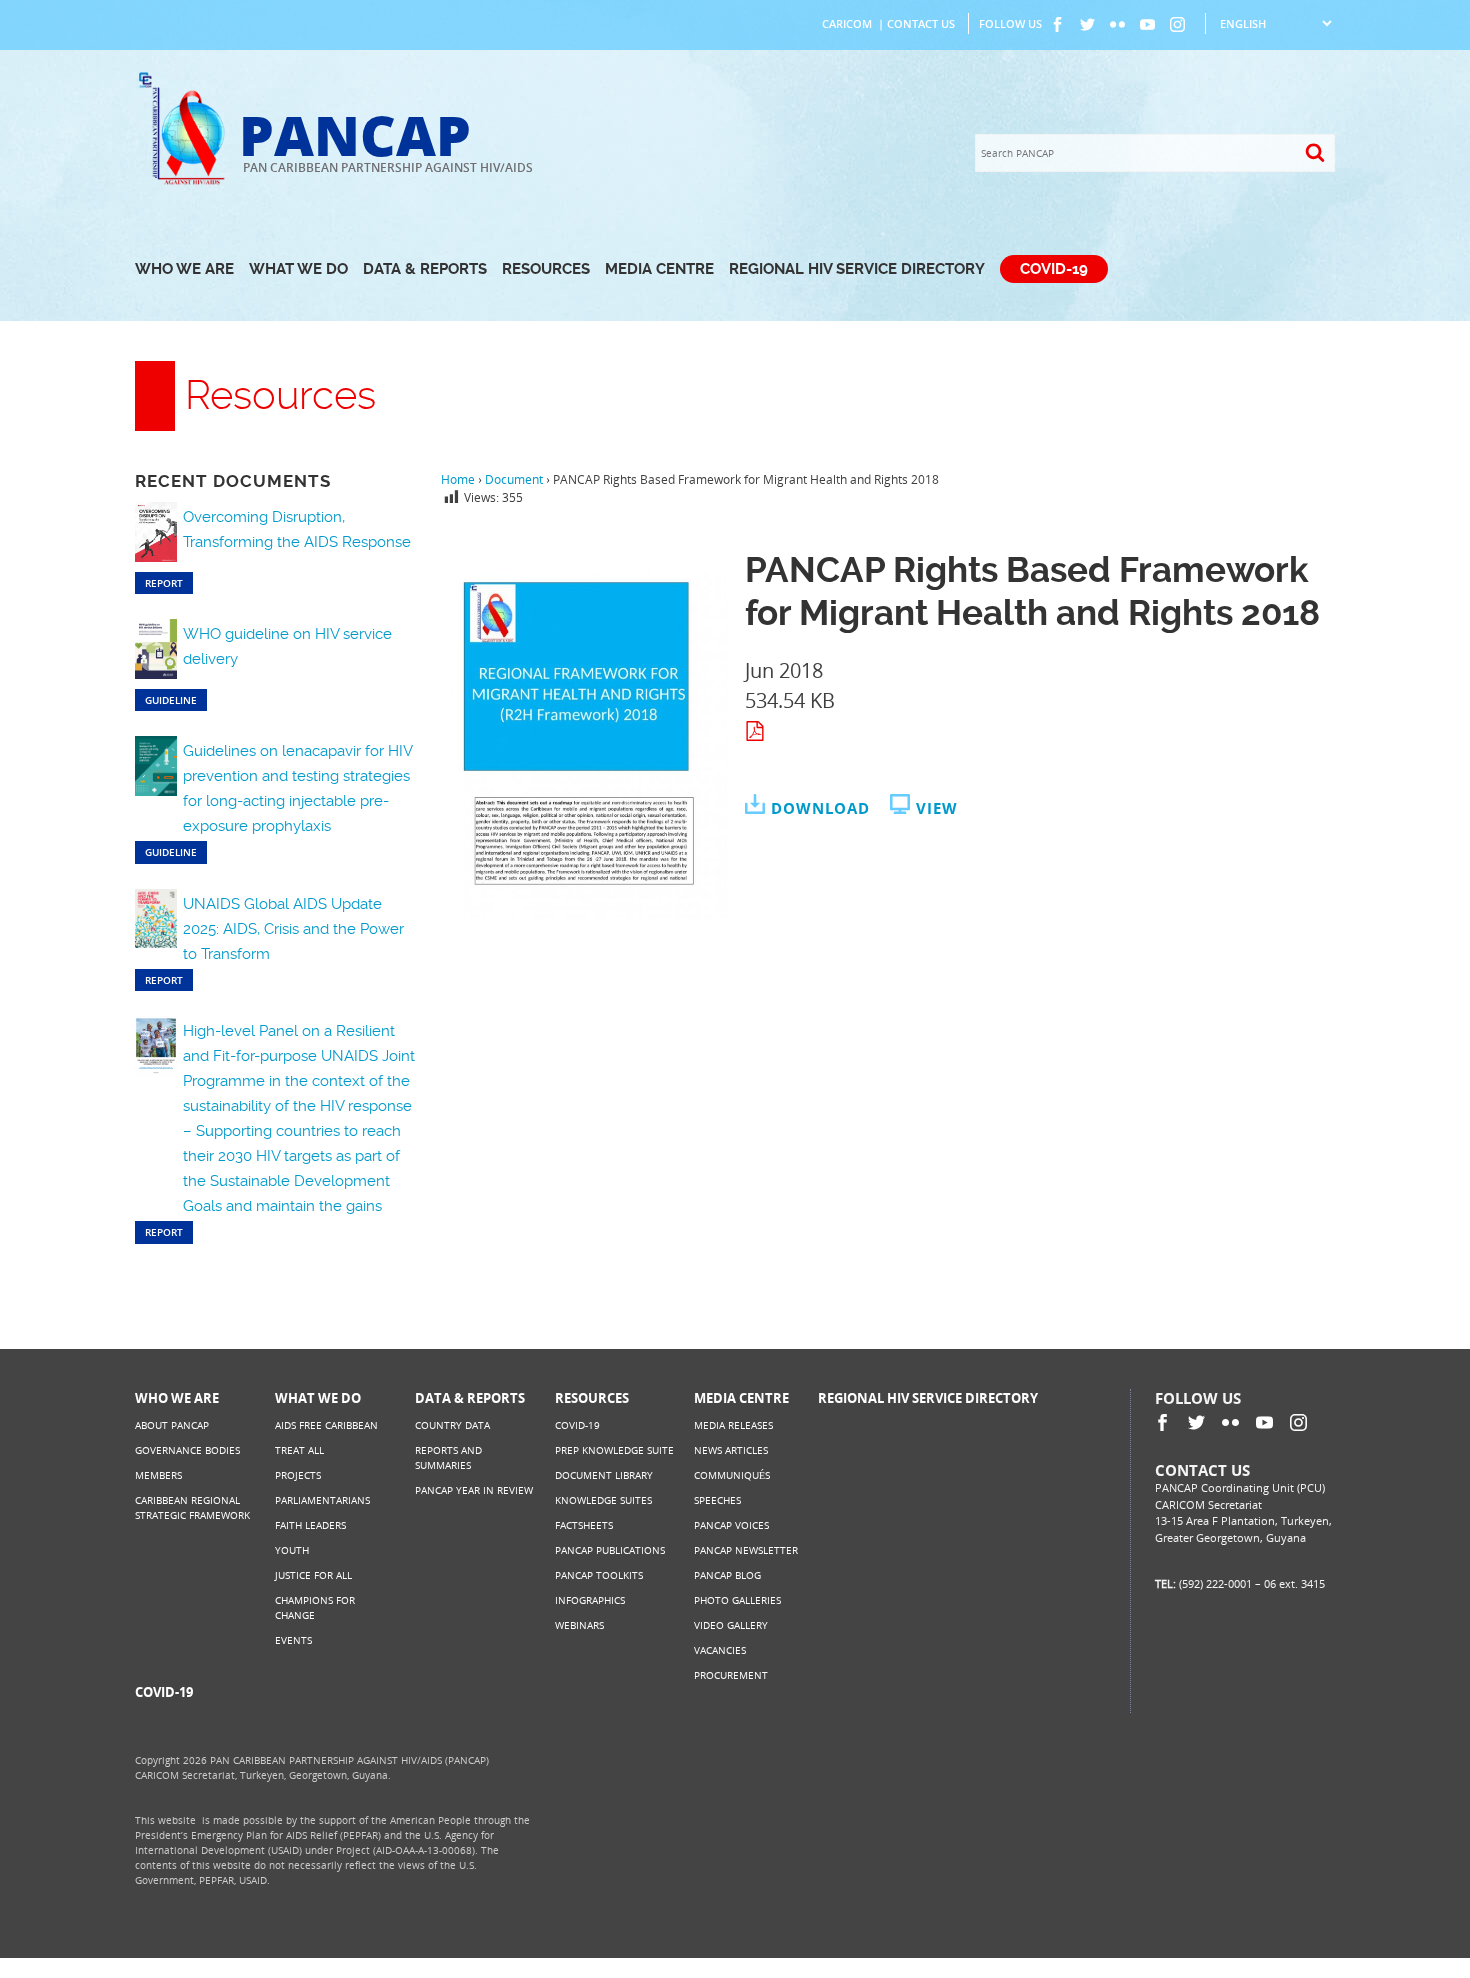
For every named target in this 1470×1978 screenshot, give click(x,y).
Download (820, 808)
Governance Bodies (187, 1450)
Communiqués (732, 1475)
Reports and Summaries (448, 1457)
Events (293, 1640)
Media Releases (733, 1425)
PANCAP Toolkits (599, 1575)
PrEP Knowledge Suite (614, 1450)
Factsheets (584, 1525)
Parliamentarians (322, 1500)
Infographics (590, 1600)
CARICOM (847, 23)
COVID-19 (1054, 269)
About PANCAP (172, 1425)
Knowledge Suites (603, 1500)
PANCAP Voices (731, 1525)
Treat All (299, 1450)
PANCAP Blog (727, 1575)
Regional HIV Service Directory (857, 269)
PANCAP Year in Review (474, 1490)
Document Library (604, 1475)
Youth (292, 1550)
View (937, 808)
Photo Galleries (737, 1600)
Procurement (731, 1675)
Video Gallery (731, 1625)
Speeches (717, 1500)
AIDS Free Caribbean (326, 1425)
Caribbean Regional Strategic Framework (192, 1507)
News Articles (731, 1450)
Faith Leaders (310, 1525)
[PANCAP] (187, 182)
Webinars (579, 1625)
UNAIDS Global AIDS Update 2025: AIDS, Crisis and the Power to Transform (293, 929)
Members (158, 1475)
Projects (298, 1475)
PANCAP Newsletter (746, 1550)
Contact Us (921, 23)
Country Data (452, 1425)
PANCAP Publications (610, 1550)
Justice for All (313, 1575)
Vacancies (720, 1650)
